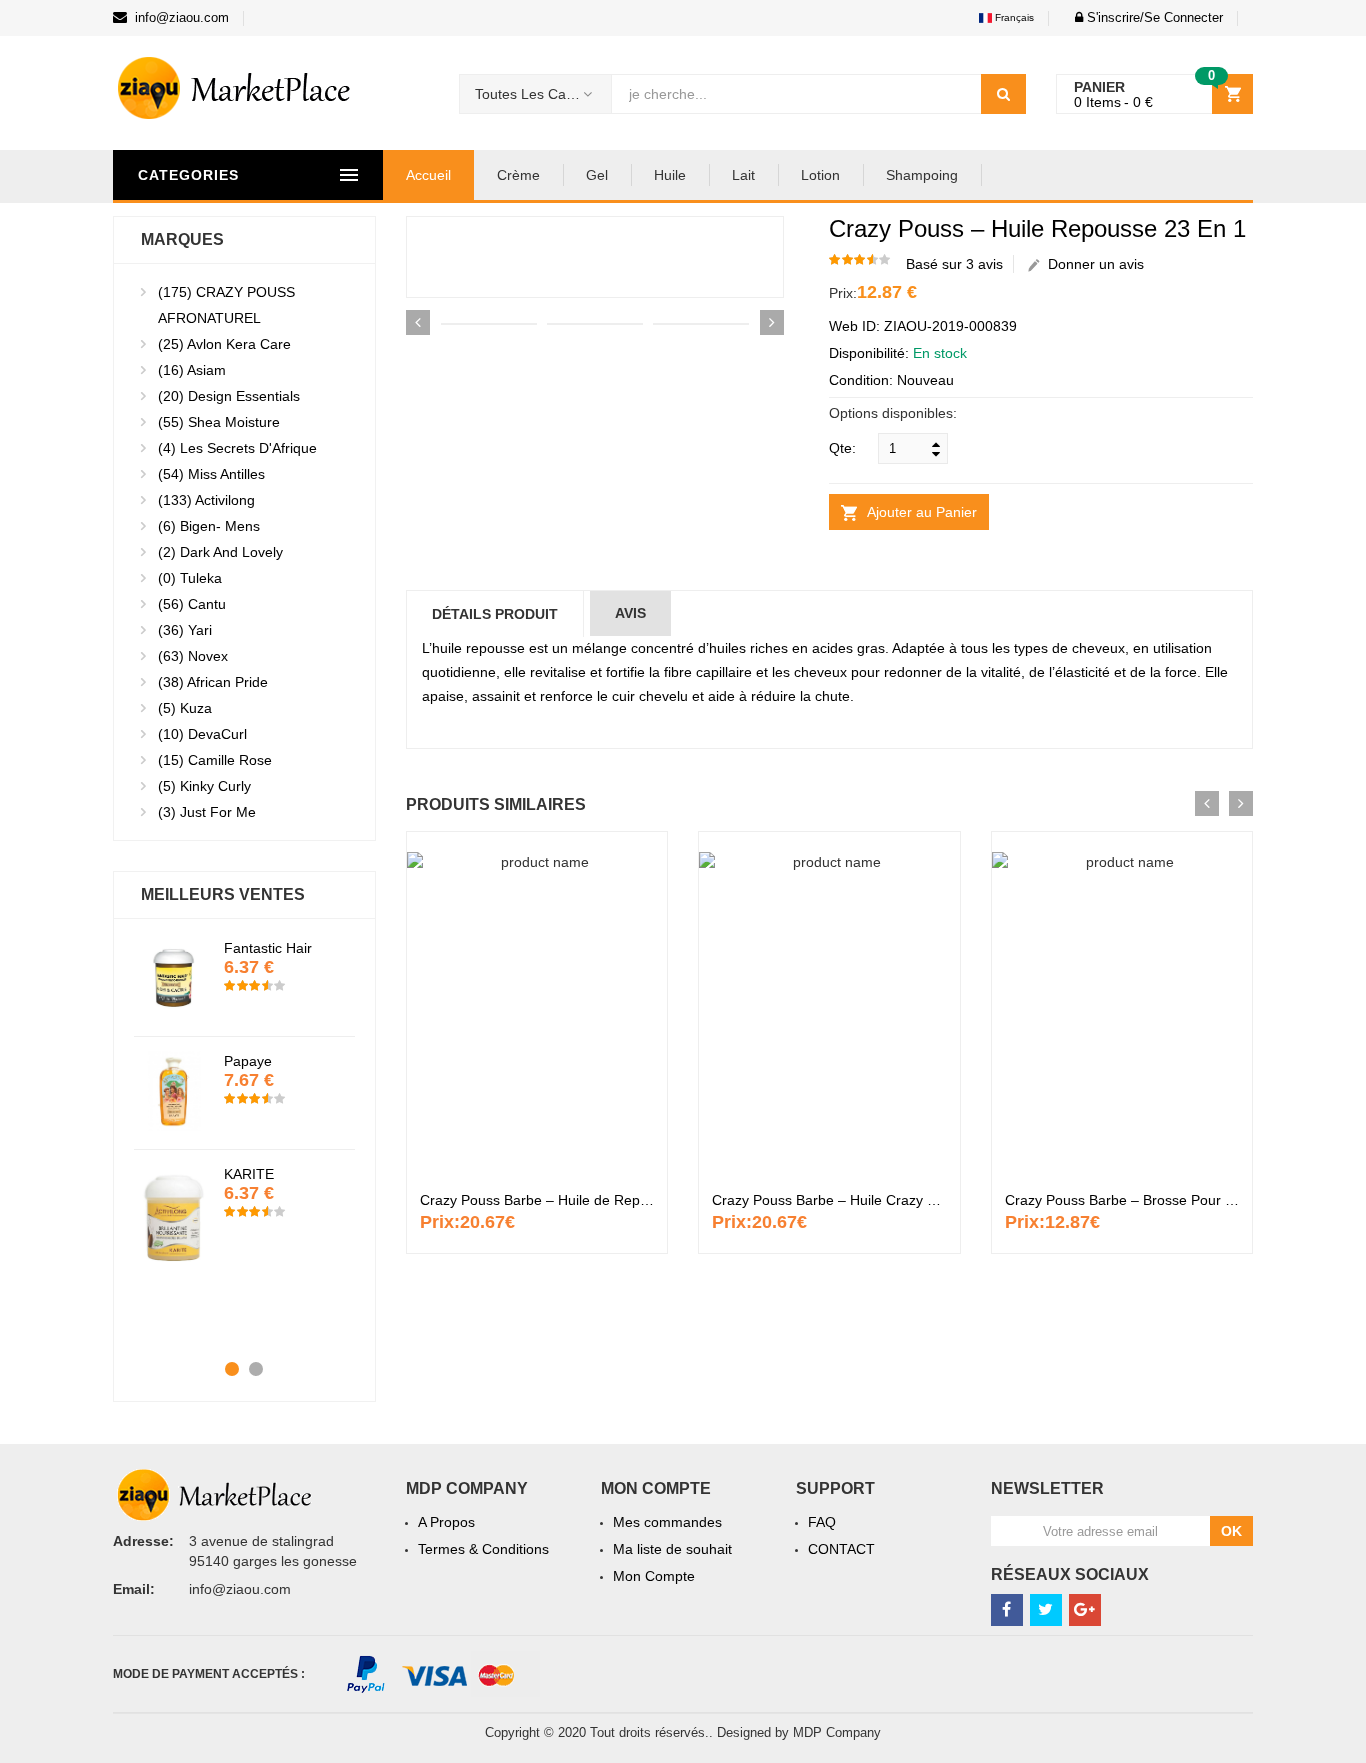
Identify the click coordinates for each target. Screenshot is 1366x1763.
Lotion (820, 175)
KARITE (249, 1174)
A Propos (446, 1522)
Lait (743, 175)
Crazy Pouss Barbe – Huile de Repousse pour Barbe (586, 1200)
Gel (597, 175)
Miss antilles (211, 474)
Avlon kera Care (224, 344)
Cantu (192, 604)
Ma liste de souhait (672, 1549)
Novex (193, 656)
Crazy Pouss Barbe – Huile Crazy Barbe (838, 1200)
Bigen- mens (209, 526)
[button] (1143, 17)
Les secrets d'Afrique (237, 448)
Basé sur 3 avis (954, 264)
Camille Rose (215, 760)
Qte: (842, 448)
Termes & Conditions (483, 1549)
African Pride (213, 682)
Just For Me (207, 812)
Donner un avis (1092, 264)
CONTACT (841, 1549)
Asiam (192, 370)
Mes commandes (667, 1522)
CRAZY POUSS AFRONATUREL (226, 305)
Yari (185, 630)
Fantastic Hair (268, 948)
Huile (670, 175)
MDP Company (837, 1732)
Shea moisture (219, 422)
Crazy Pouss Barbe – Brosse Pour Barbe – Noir (1155, 1200)
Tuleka (190, 578)
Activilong (206, 500)
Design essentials (229, 396)
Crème (518, 175)
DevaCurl (202, 734)
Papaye (248, 1061)
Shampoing (922, 175)
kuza (185, 708)
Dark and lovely (220, 552)
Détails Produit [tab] (495, 614)
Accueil (428, 175)
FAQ (822, 1522)
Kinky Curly (204, 786)
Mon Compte (654, 1576)
